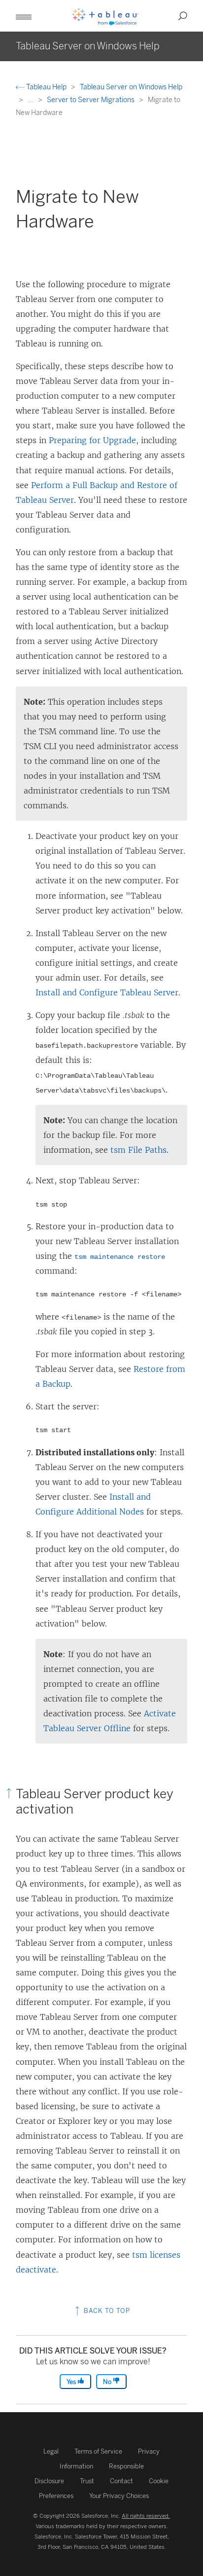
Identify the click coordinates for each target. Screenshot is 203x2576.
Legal (51, 2451)
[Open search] (183, 16)
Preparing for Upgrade (92, 440)
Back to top (106, 2311)
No (108, 2382)
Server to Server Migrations (91, 100)
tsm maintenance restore (120, 1257)
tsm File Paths (138, 1150)
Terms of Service (98, 2451)
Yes (72, 2382)
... (31, 100)
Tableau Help (46, 87)
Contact (121, 2481)
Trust (87, 2481)
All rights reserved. (146, 2516)
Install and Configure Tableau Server (107, 992)
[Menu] (24, 16)
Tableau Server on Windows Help (131, 87)
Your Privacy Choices (119, 2496)
